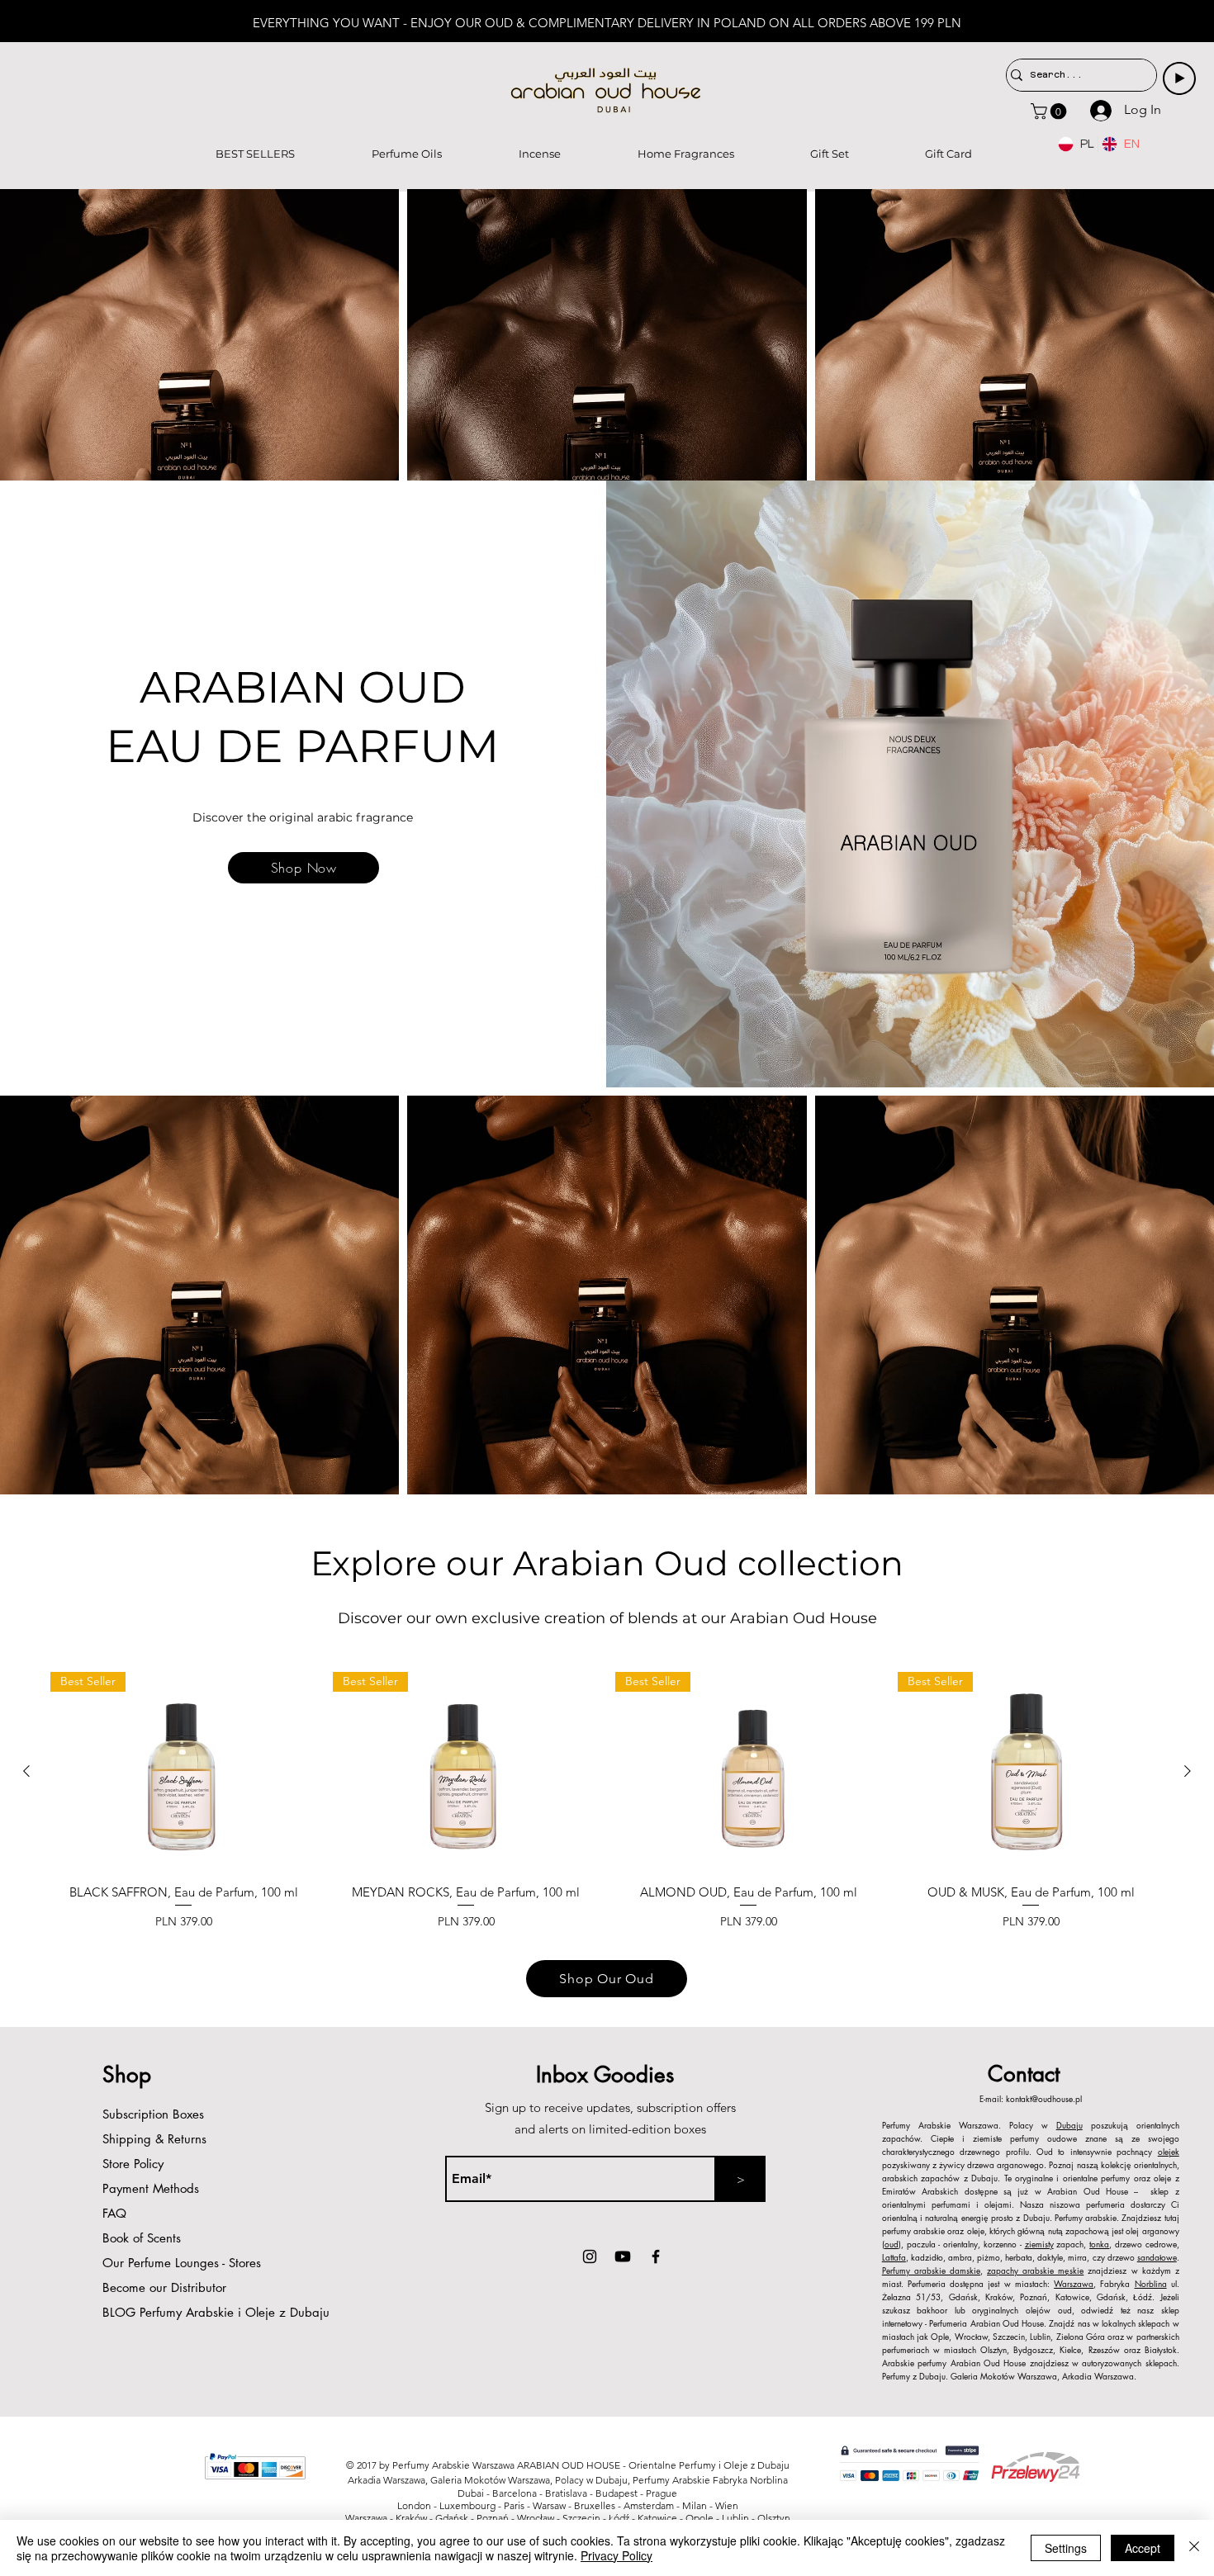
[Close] (1194, 2548)
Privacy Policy (616, 2555)
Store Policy (133, 2164)
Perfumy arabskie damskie (931, 2270)
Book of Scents (142, 2238)
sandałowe (1157, 2257)
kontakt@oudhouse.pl (1044, 2098)
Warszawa (1074, 2283)
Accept (1143, 2548)
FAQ (114, 2213)
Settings (1066, 2548)
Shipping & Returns (154, 2139)
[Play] (1179, 78)
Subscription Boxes (153, 2114)
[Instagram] (590, 2256)
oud (892, 2244)
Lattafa (894, 2257)
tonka (1099, 2244)
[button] (1050, 111)
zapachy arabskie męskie (1035, 2270)
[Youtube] (623, 2256)
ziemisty (1039, 2244)
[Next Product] (1188, 1771)
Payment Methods (153, 2188)
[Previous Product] (26, 1771)
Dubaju (1069, 2125)
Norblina (1151, 2283)
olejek (1169, 2151)
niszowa (1065, 2204)
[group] (607, 1808)
